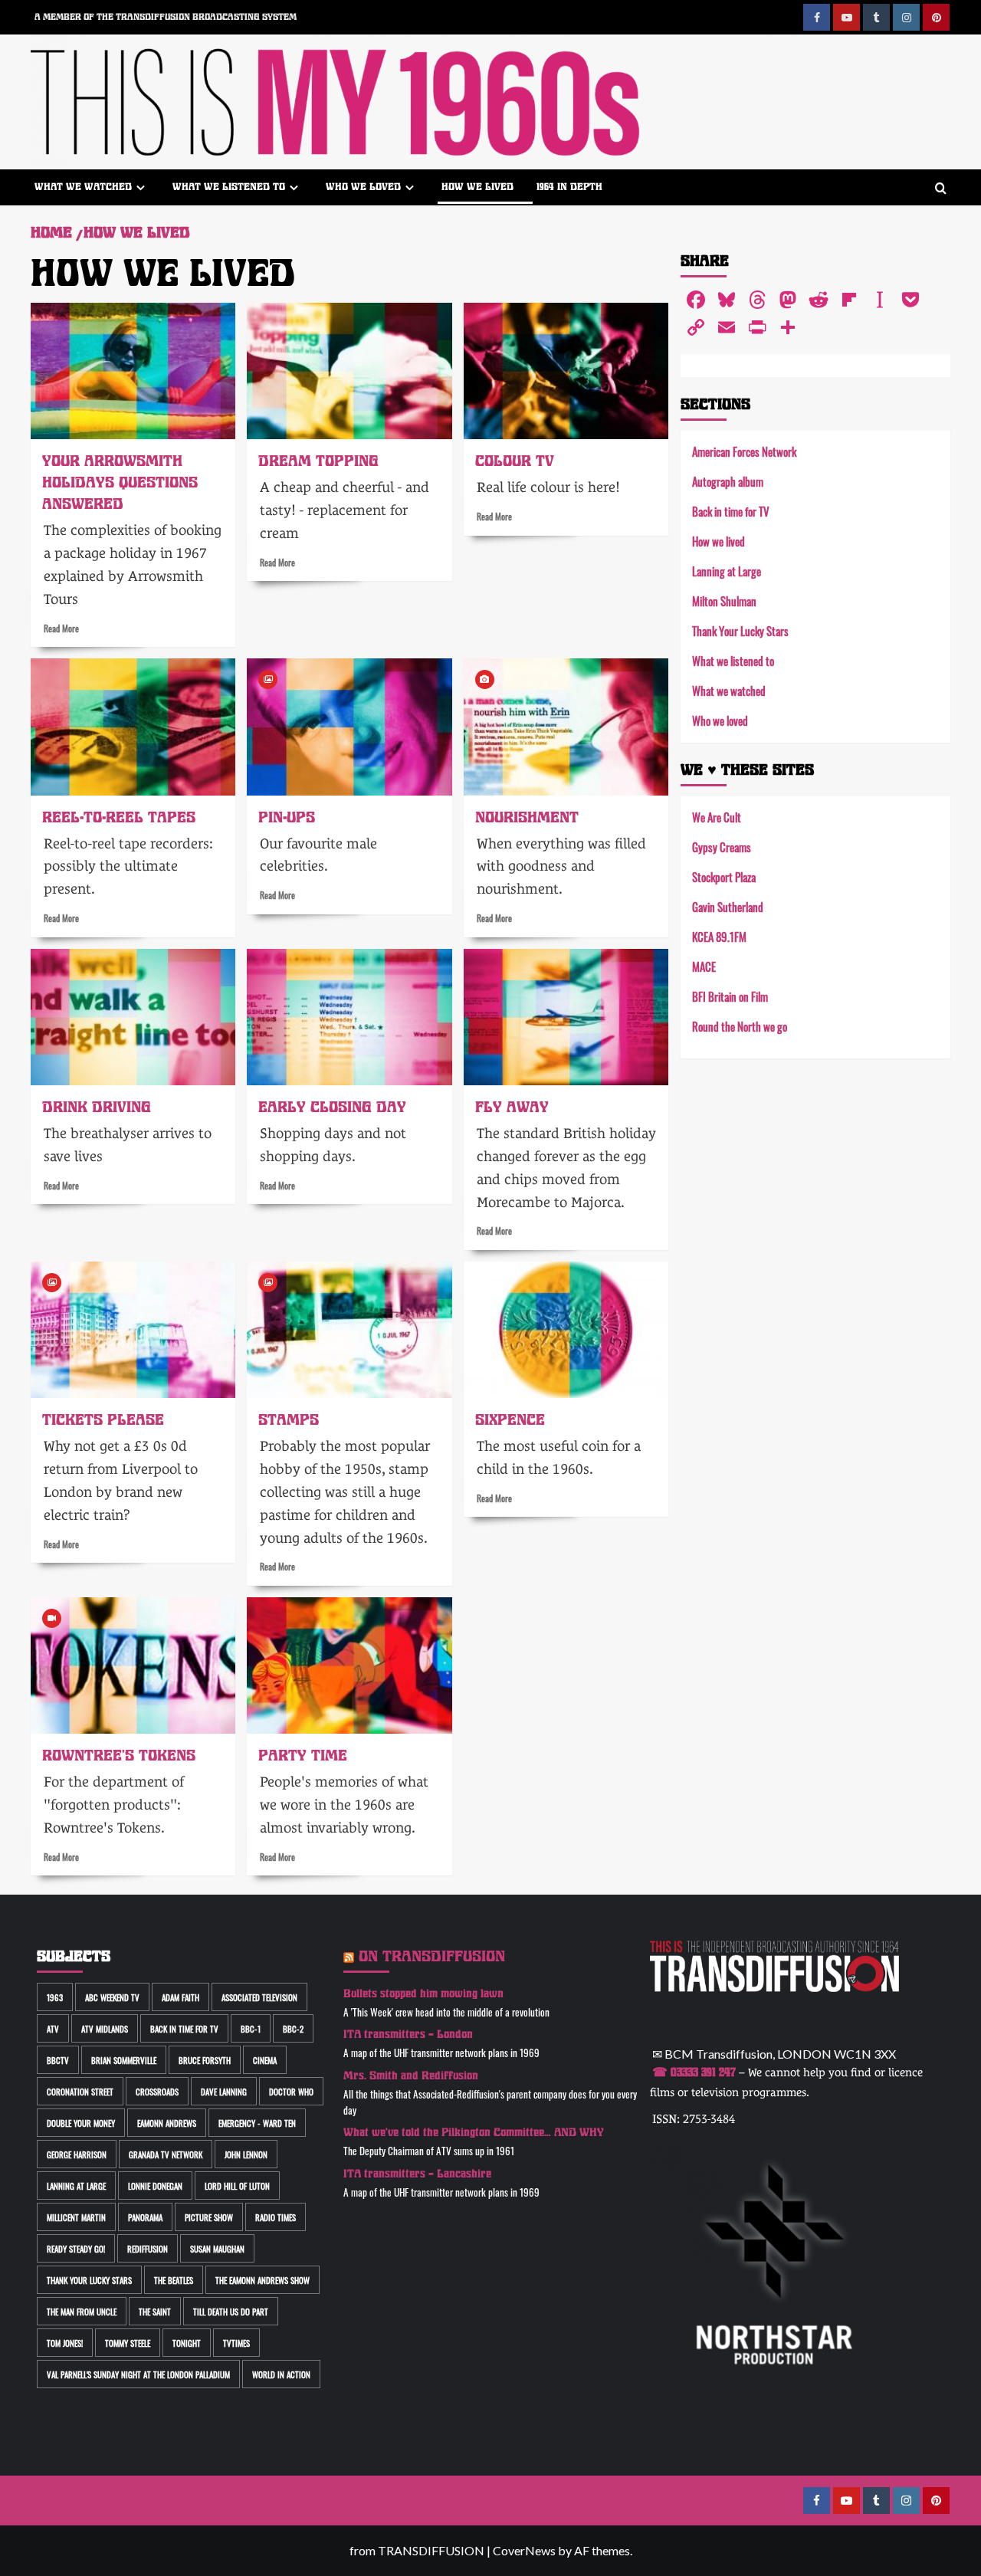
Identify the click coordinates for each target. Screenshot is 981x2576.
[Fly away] (566, 1017)
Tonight (187, 2343)
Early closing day (332, 1107)
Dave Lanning (224, 2091)
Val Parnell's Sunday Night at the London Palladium (138, 2374)
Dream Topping (318, 461)
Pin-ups (287, 817)
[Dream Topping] (349, 371)
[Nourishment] (566, 727)
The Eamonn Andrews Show (262, 2280)
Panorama (145, 2217)
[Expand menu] (141, 187)
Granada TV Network (166, 2154)
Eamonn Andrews (167, 2123)
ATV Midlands (105, 2028)
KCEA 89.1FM (719, 936)
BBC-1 (251, 2028)
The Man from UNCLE (82, 2311)
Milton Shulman (724, 601)
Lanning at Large (727, 571)
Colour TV (515, 461)
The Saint (155, 2311)
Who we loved (363, 187)
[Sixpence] (566, 1330)
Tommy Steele (128, 2343)
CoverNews (524, 2550)
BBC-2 (293, 2028)
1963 (55, 1997)
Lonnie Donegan (155, 2185)
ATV (53, 2028)
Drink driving (97, 1107)
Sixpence (510, 1420)
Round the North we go (740, 1026)
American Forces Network (744, 451)
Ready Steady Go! (76, 2248)
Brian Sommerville (124, 2060)
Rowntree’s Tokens (119, 1756)
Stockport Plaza (724, 876)
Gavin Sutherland (728, 906)
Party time (303, 1756)
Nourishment (527, 817)
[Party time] (349, 1665)
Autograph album (728, 481)
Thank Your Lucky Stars (740, 630)
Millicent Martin (76, 2217)
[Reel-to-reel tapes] (133, 727)
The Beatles (174, 2280)
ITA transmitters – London (408, 2035)
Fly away (512, 1107)
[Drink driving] (133, 1017)
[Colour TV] (566, 371)
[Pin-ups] (349, 727)
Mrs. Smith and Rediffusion (411, 2076)
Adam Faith (180, 1997)
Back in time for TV (731, 511)
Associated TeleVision (259, 1997)
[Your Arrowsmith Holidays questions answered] (133, 371)
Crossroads (157, 2091)
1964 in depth (569, 187)
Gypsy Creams (722, 847)
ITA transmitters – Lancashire (417, 2174)
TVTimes (236, 2343)
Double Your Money (81, 2123)
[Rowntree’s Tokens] (133, 1665)
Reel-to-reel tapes (119, 817)
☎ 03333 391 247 (694, 2072)
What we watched (83, 187)
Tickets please (103, 1420)
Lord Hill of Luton (237, 2185)
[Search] (941, 189)
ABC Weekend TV (112, 1997)
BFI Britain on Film (730, 996)
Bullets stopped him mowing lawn (423, 1994)
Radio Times (276, 2217)
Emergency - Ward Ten (257, 2123)
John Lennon (246, 2154)
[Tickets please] (133, 1330)
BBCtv (58, 2060)
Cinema (265, 2060)
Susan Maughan (217, 2248)
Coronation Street (80, 2091)
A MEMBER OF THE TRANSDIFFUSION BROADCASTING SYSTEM (166, 17)
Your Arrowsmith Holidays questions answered (120, 482)
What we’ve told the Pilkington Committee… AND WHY (474, 2133)
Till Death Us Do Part (231, 2311)
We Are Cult (717, 817)
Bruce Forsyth (205, 2060)
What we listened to (229, 187)
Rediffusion (148, 2248)
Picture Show (209, 2217)
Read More (61, 628)
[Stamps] (349, 1330)
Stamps (289, 1420)
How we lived (477, 187)
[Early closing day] (349, 1017)
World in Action (281, 2374)
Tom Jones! (65, 2343)
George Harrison (77, 2154)
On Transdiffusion (432, 1956)
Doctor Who (291, 2091)
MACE (704, 966)
